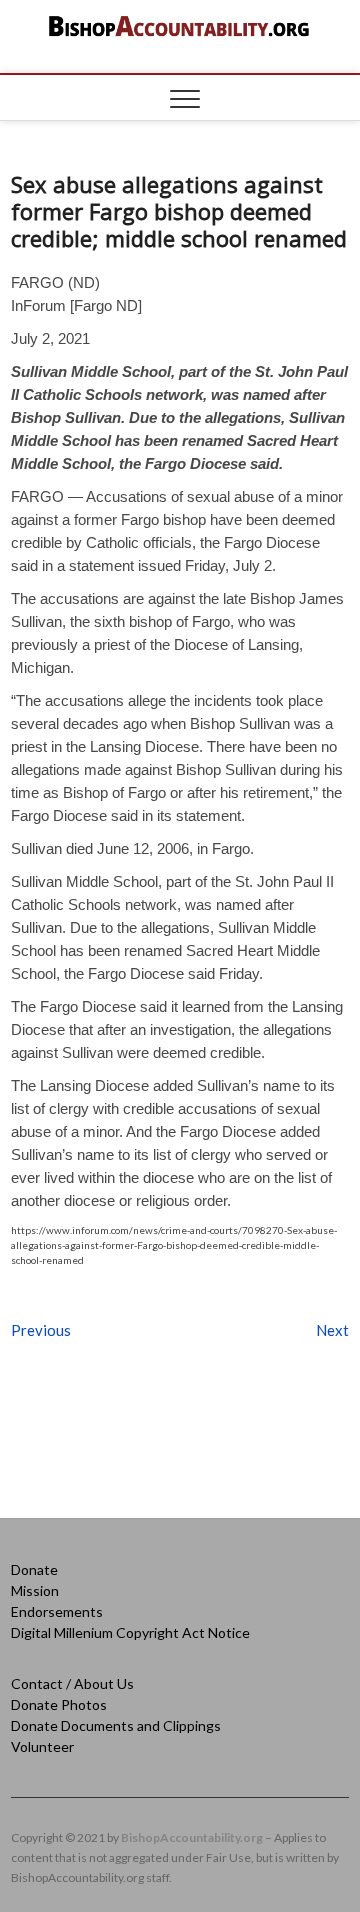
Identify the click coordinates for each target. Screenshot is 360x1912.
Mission (35, 1590)
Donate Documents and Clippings (116, 1725)
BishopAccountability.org (192, 1837)
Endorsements (57, 1611)
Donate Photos (59, 1704)
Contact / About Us (72, 1683)
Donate (34, 1569)
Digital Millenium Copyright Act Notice (130, 1632)
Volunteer (42, 1746)
